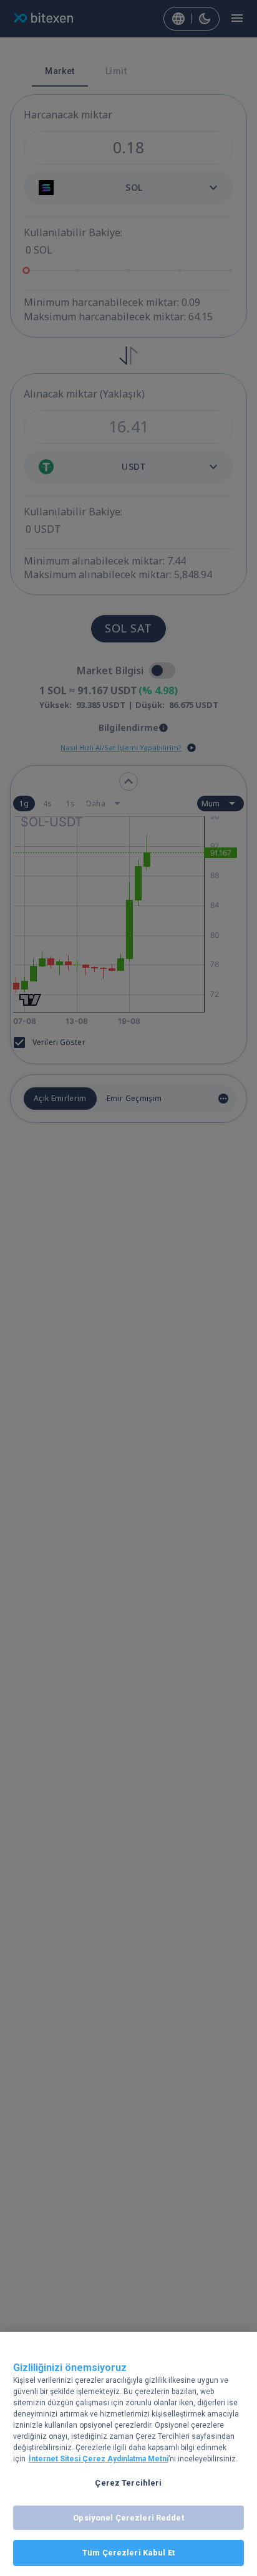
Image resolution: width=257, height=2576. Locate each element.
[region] (128, 2454)
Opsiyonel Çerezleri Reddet (128, 2518)
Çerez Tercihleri (128, 2483)
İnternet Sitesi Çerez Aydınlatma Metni (99, 2459)
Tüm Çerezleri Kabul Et (128, 2553)
